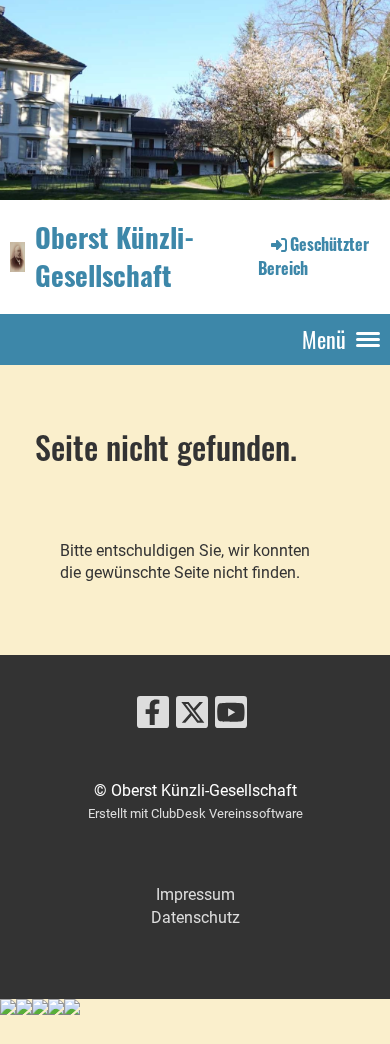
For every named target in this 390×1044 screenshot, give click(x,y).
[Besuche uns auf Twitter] (192, 717)
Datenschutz (195, 917)
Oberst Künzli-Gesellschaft (114, 256)
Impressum (195, 894)
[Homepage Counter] (195, 1010)
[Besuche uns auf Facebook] (153, 717)
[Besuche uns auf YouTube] (231, 717)
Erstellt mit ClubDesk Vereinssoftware (195, 813)
